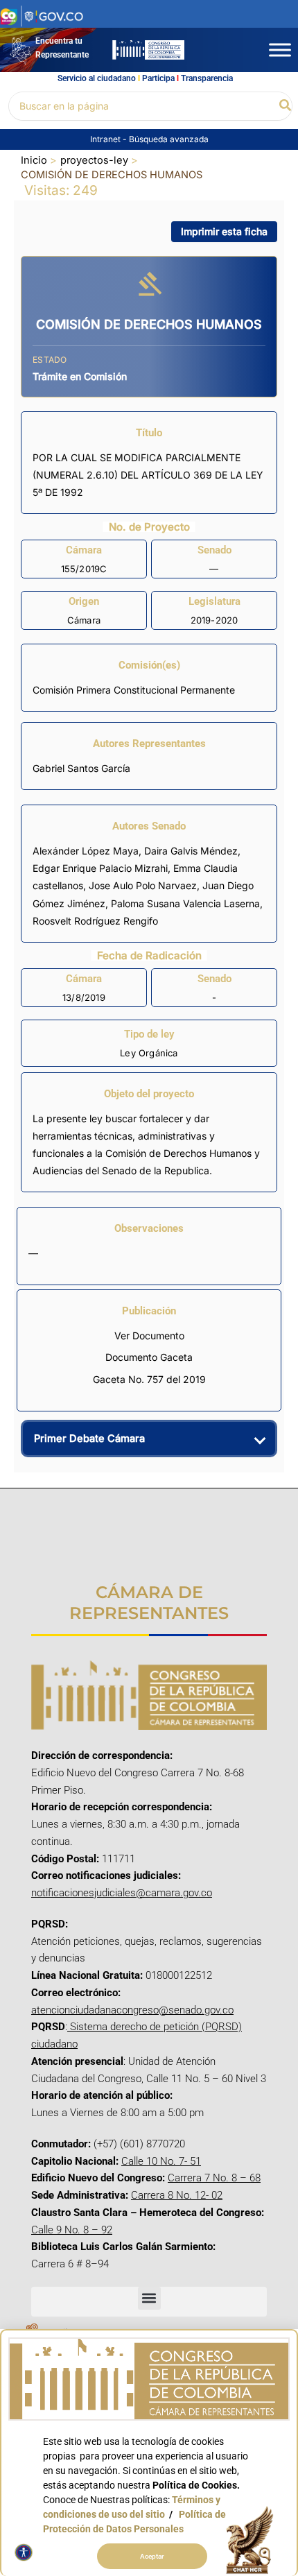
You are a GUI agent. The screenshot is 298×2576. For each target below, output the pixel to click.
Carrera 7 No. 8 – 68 (214, 2178)
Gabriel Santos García (81, 768)
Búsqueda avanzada (169, 139)
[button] (286, 106)
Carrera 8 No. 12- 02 (177, 2195)
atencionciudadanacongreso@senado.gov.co (132, 2010)
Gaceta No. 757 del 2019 (149, 1379)
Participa (158, 78)
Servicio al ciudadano (97, 78)
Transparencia (207, 78)
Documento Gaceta (149, 1357)
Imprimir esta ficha (224, 231)
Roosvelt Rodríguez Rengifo (95, 921)
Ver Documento (149, 1336)
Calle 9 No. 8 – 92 (72, 2230)
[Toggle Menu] (280, 50)
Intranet (106, 139)
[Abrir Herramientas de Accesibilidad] (24, 2552)
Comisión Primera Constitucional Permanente (134, 690)
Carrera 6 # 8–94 (70, 2264)
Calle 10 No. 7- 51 (161, 2161)
